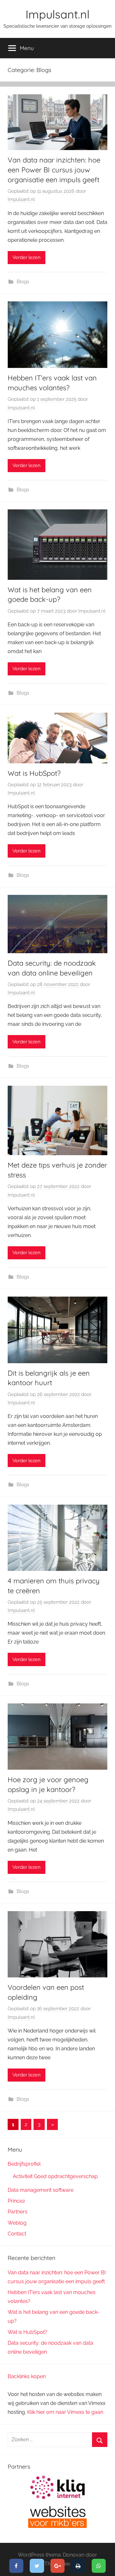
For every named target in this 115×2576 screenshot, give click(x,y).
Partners (18, 2212)
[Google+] (58, 2566)
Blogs (23, 282)
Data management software (41, 2190)
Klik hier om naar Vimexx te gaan (65, 2412)
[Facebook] (16, 2566)
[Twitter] (37, 2566)
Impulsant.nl (57, 14)
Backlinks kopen (27, 2376)
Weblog (17, 2223)
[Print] (78, 2566)
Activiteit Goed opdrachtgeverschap (55, 2176)
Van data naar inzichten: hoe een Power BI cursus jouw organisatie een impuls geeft (54, 170)
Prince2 (16, 2201)
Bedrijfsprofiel (24, 2164)
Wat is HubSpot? (34, 773)
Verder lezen (27, 257)
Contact (17, 2234)
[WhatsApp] (99, 2566)
